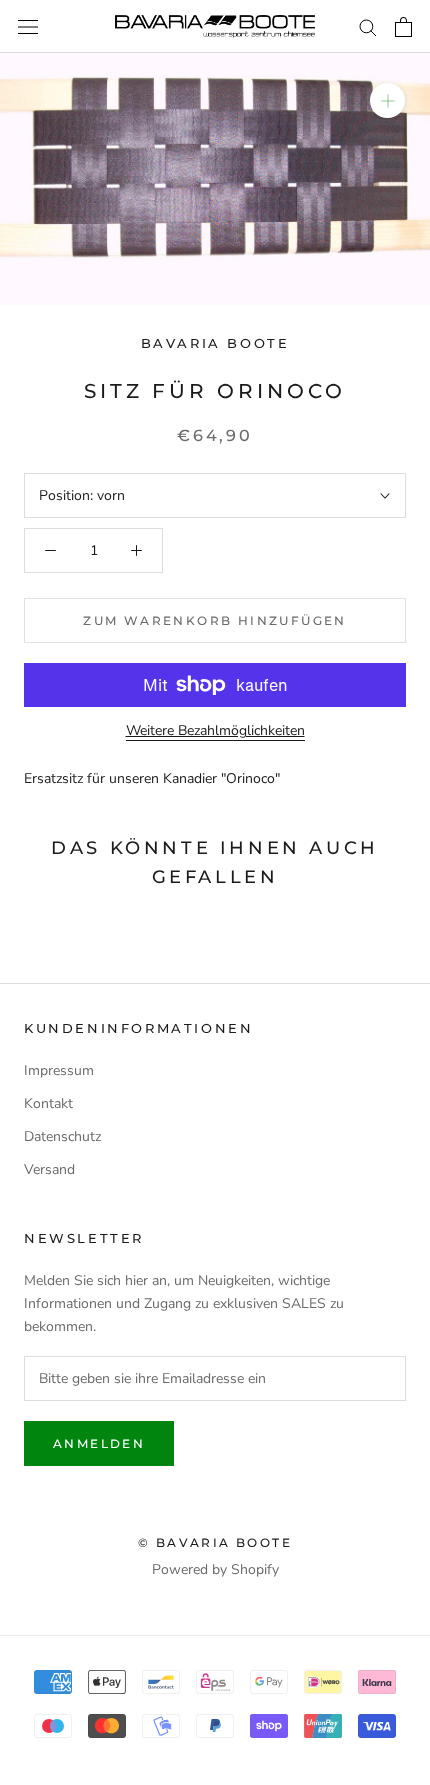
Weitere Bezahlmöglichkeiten (215, 730)
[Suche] (368, 26)
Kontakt (48, 1103)
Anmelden (99, 1443)
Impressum (59, 1070)
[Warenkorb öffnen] (403, 27)
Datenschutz (62, 1136)
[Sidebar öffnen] (28, 26)
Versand (49, 1169)
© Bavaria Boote (215, 1542)
